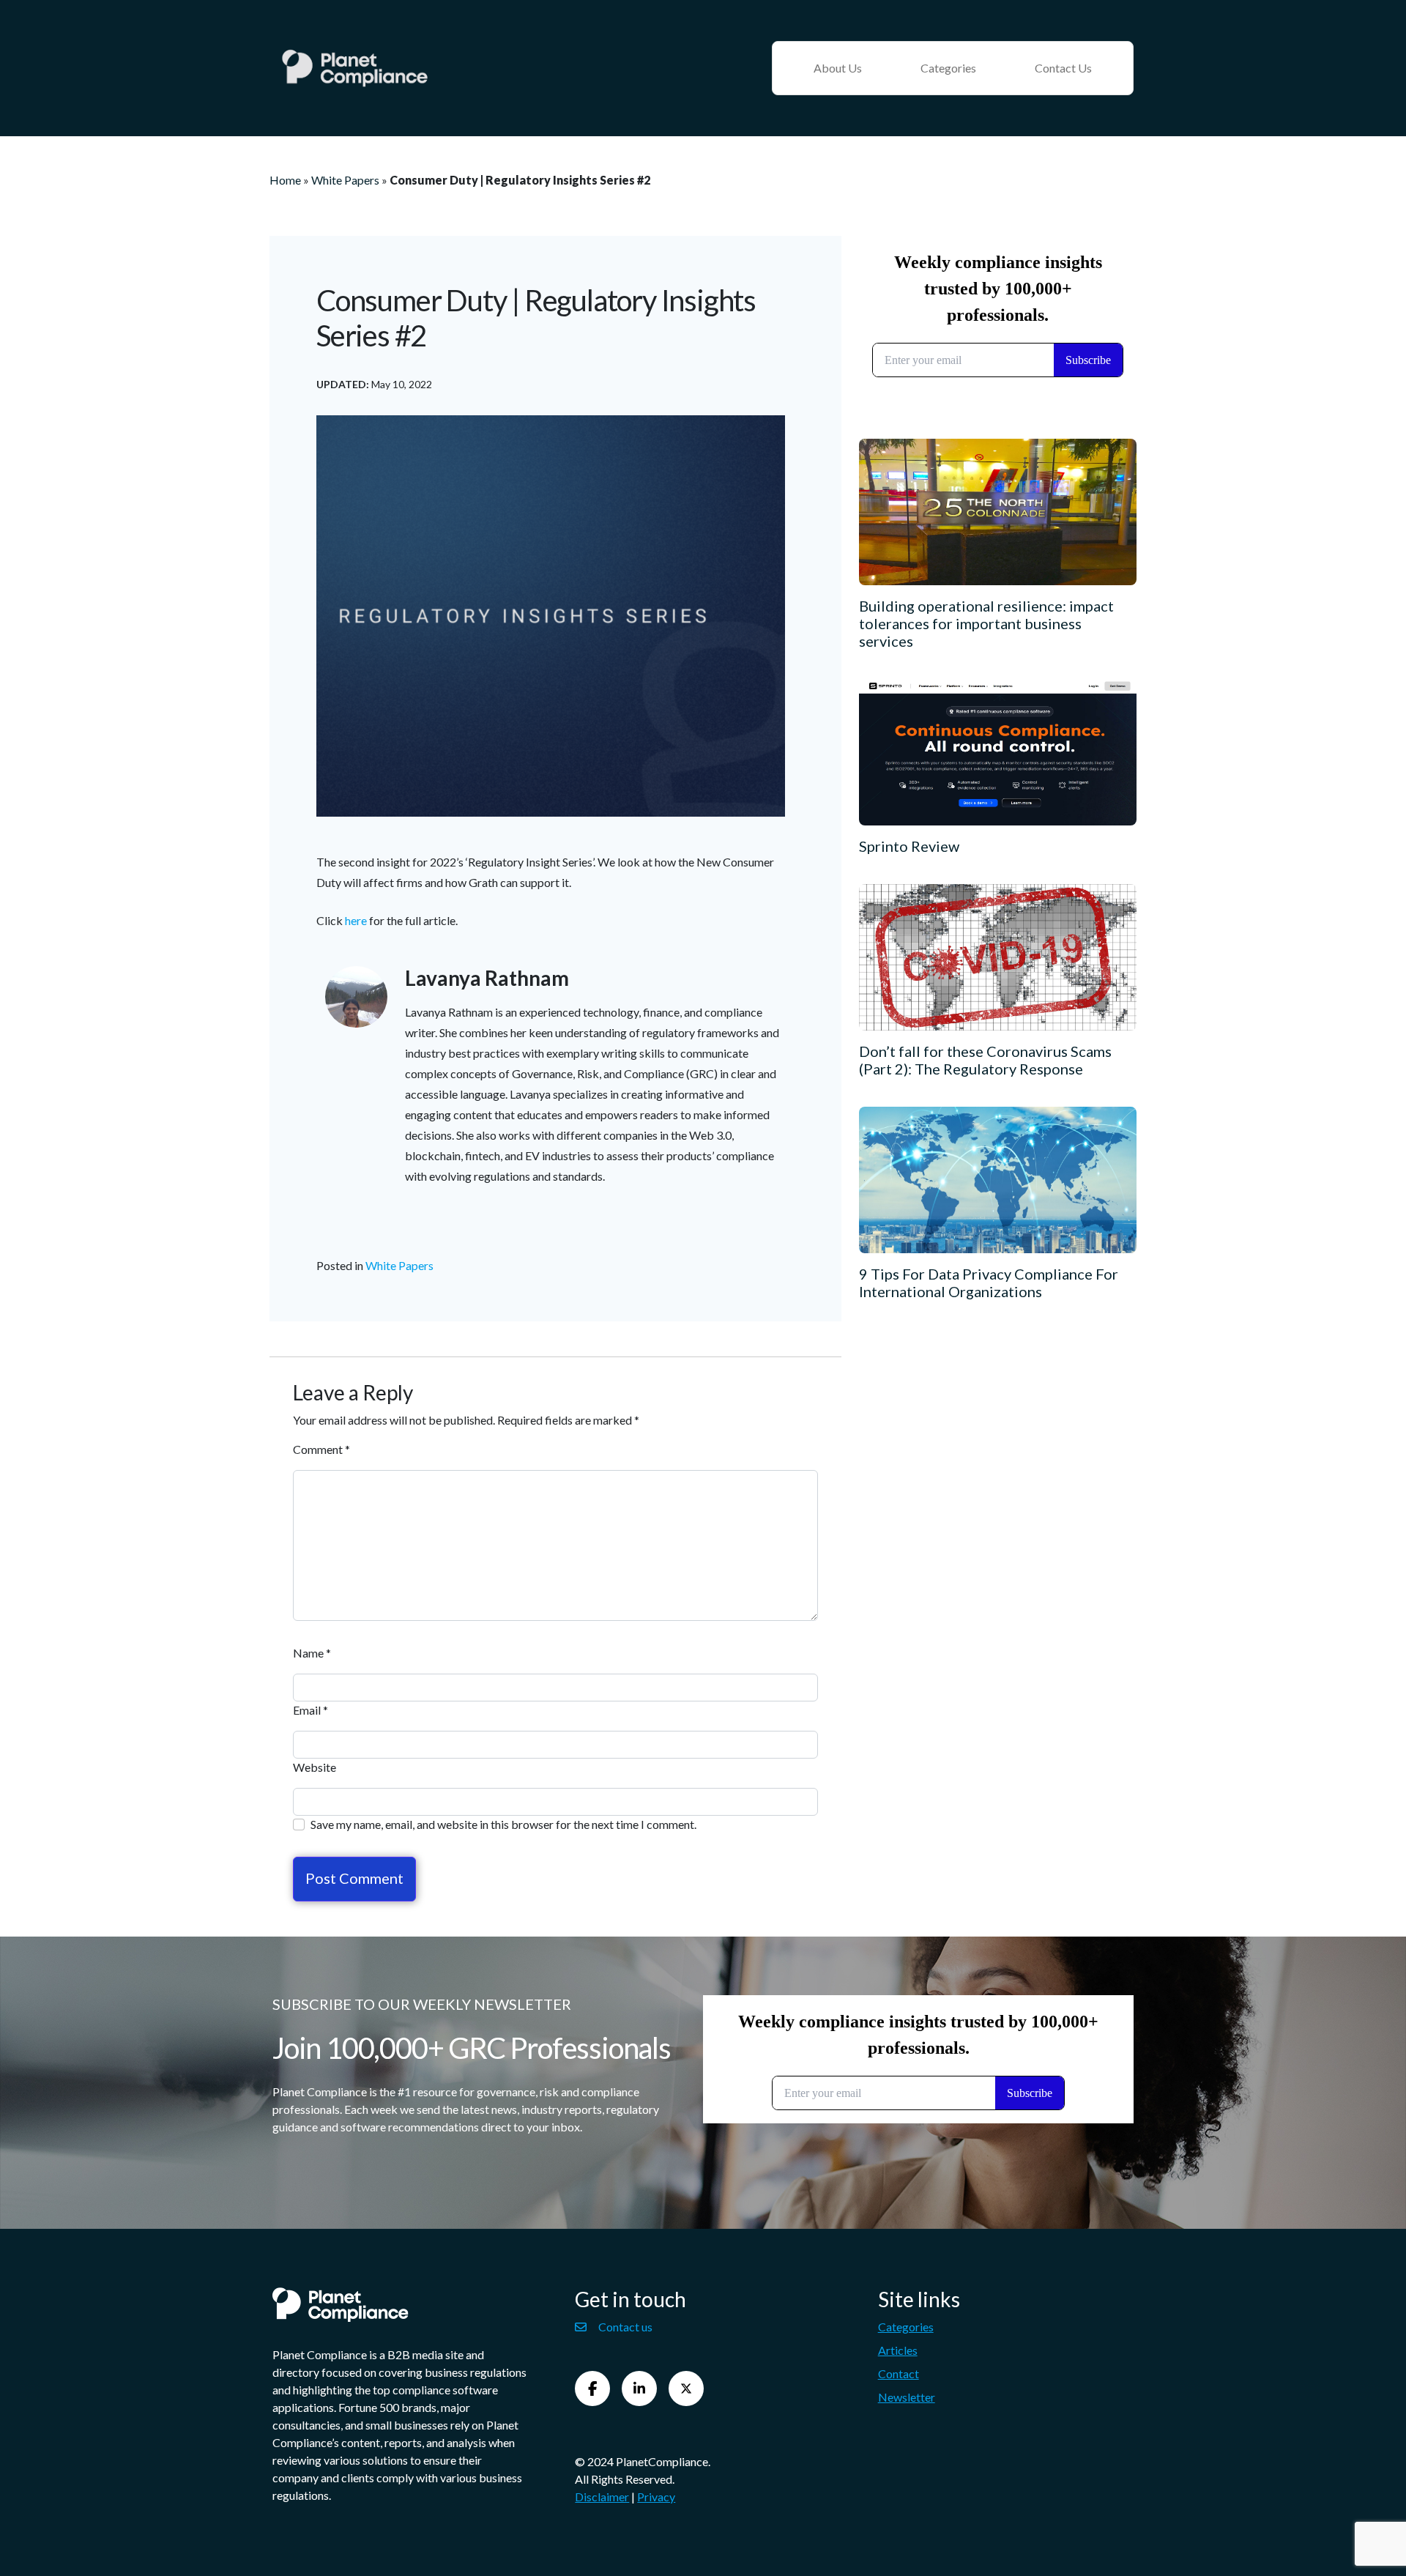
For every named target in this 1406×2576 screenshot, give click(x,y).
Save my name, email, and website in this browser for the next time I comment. (503, 1824)
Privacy (656, 2497)
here (356, 920)
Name (312, 1653)
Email (310, 1710)
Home (285, 180)
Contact (899, 2373)
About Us (838, 68)
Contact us (625, 2327)
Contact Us (1063, 68)
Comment (321, 1449)
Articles (898, 2350)
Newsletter (907, 2397)
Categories (948, 68)
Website (315, 1767)
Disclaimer (602, 2497)
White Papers (345, 180)
